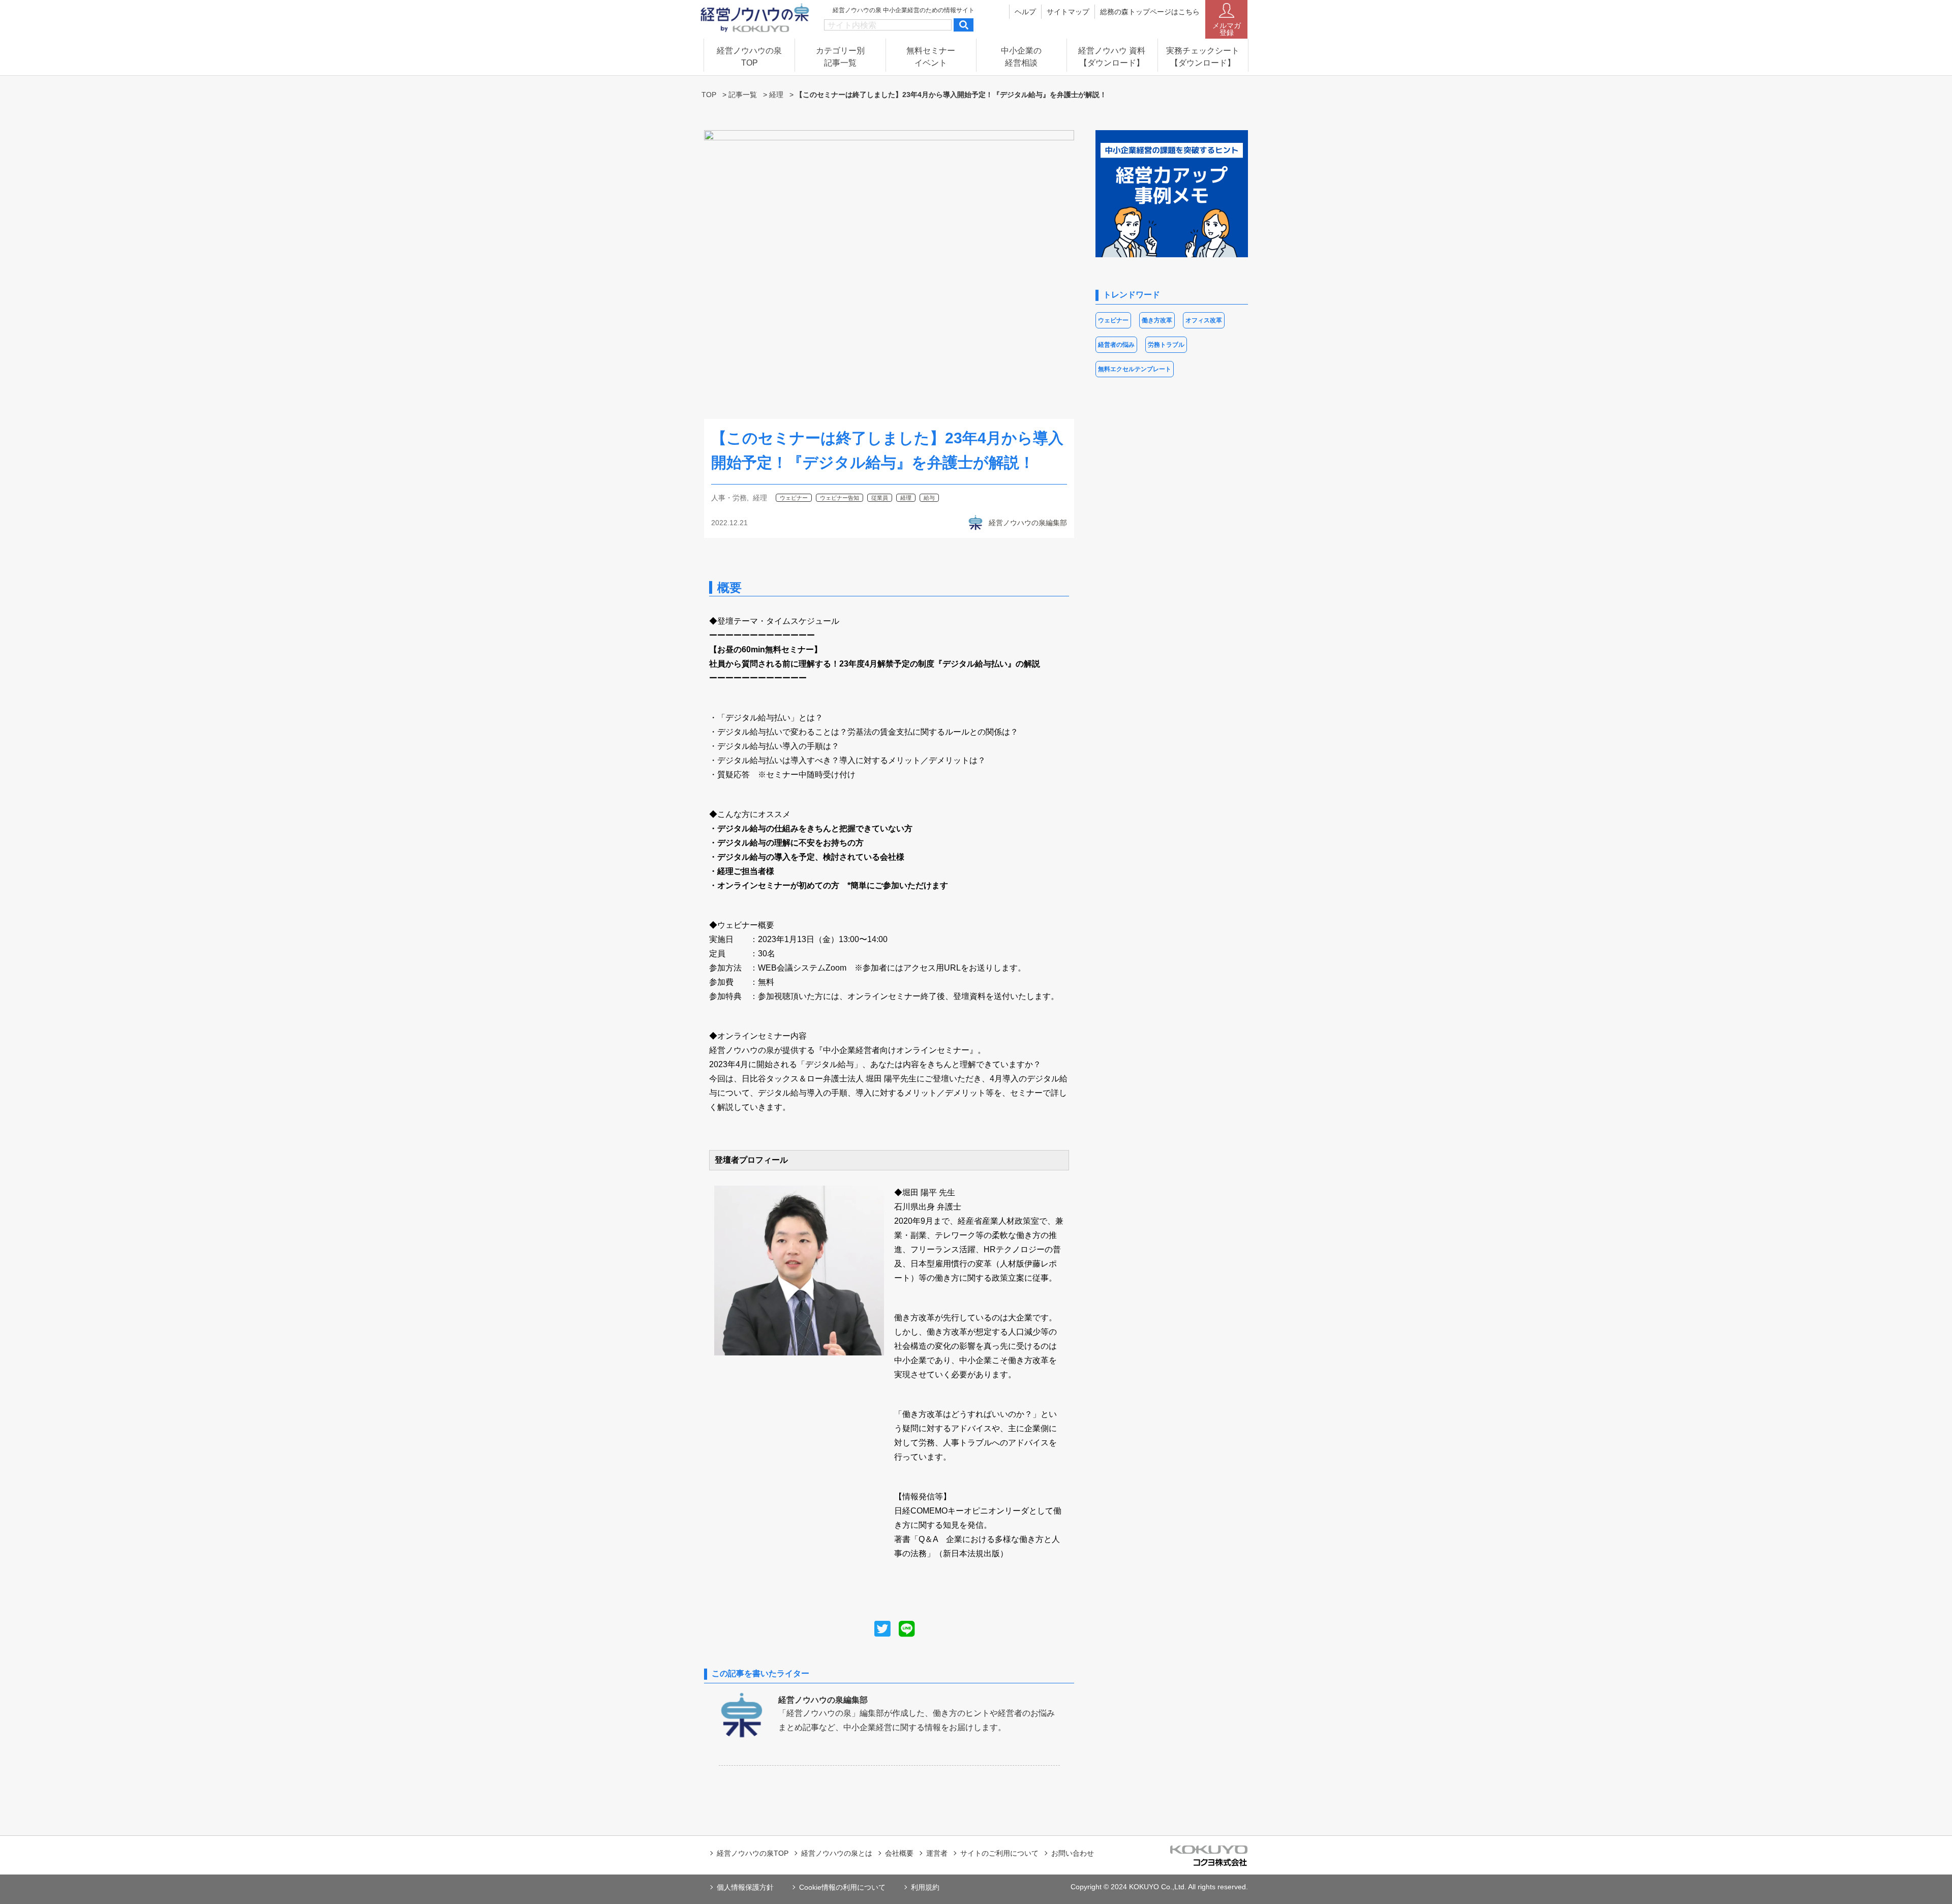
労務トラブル (1166, 345)
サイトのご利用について (999, 1853)
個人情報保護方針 (745, 1887)
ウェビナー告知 (840, 498)
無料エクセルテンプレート (1135, 369)
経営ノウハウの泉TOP (753, 1853)
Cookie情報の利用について (842, 1887)
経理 (776, 95)
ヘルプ (1025, 12)
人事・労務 (729, 498)
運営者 (937, 1853)
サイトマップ (1068, 12)
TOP (709, 95)
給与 (929, 498)
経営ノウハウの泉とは (837, 1853)
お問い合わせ (1073, 1853)
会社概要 (899, 1853)
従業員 (880, 498)
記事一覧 (743, 95)
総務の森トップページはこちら (1150, 12)
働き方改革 (1157, 320)
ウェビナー (794, 498)
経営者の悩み (1116, 345)
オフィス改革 (1204, 320)
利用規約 (925, 1887)
